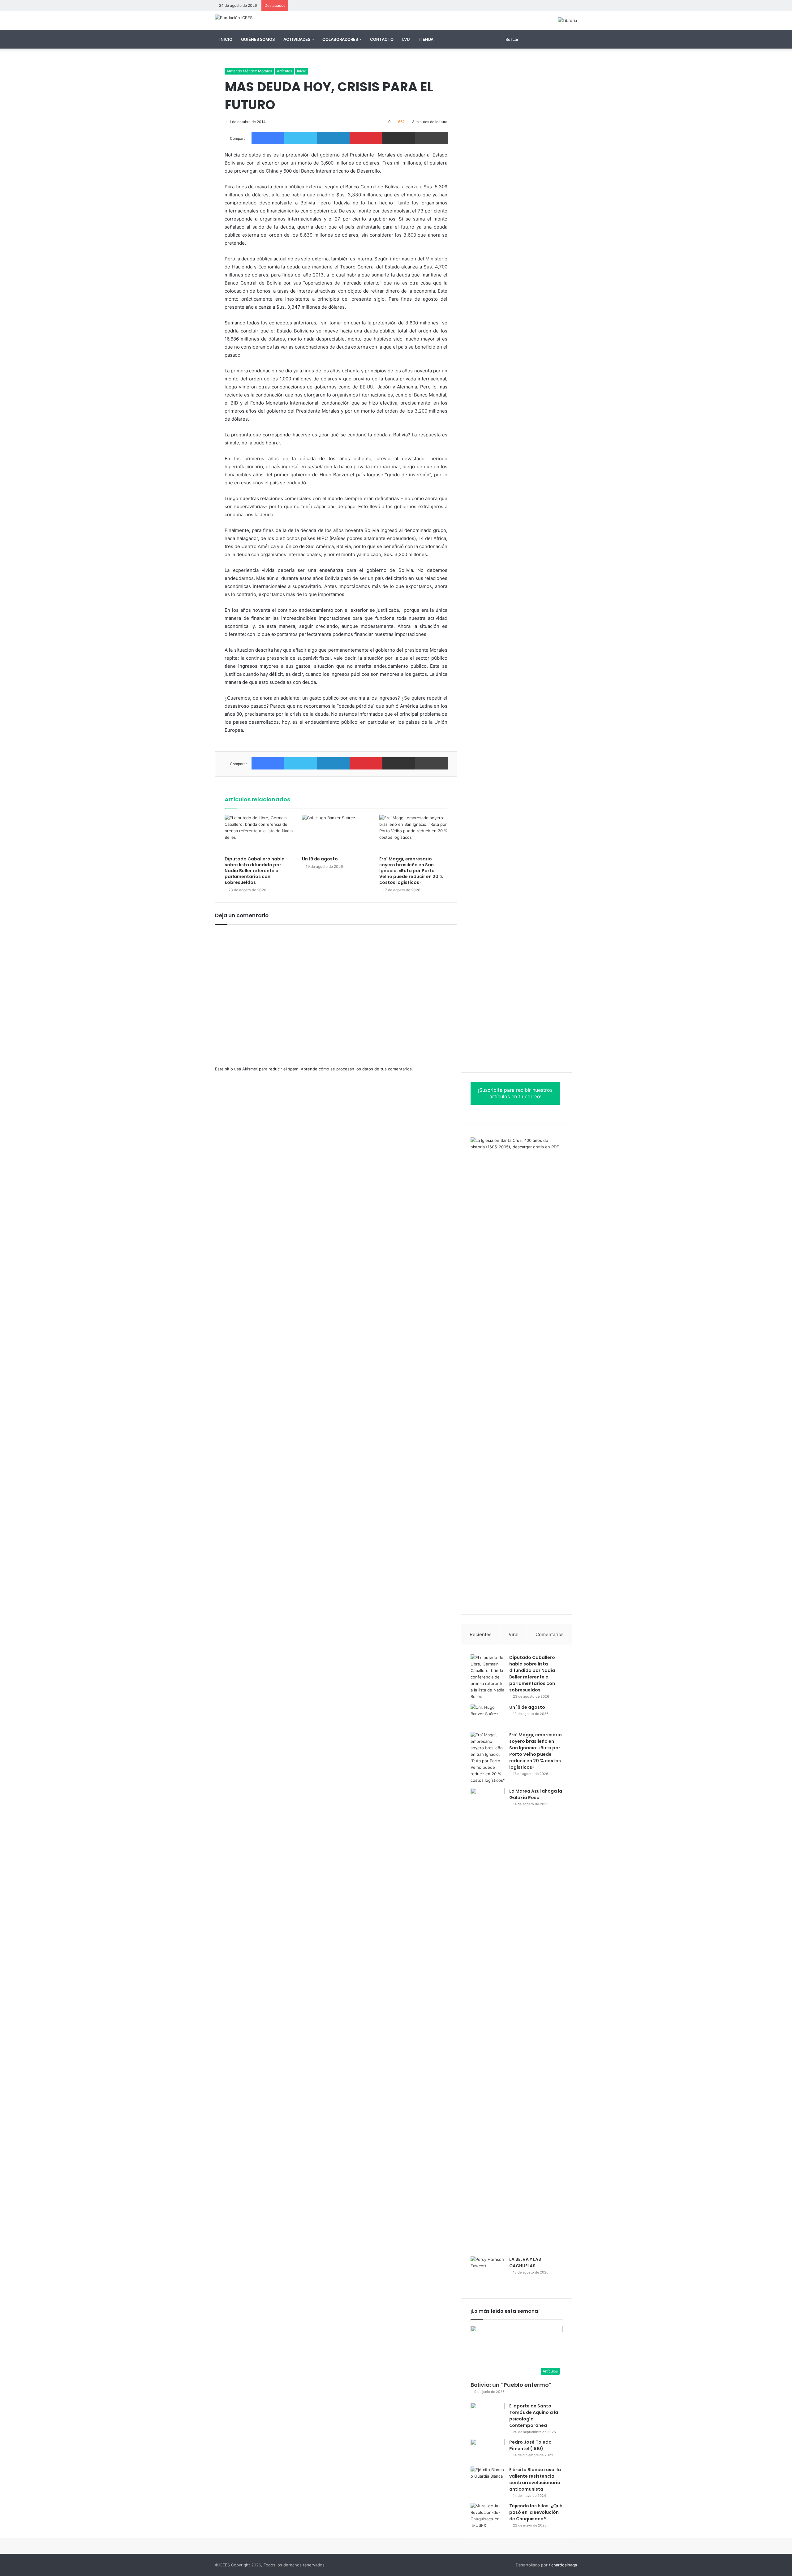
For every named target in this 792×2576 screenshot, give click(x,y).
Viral (514, 1634)
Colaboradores (340, 39)
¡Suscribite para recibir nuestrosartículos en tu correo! (515, 1093)
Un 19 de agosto (320, 859)
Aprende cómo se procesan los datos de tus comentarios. (357, 1069)
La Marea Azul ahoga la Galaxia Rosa (536, 1794)
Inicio (226, 39)
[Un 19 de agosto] (336, 834)
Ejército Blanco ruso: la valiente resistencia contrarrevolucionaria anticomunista (535, 2479)
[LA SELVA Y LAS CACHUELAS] (488, 2268)
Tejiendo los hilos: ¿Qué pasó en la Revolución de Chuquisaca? (536, 2512)
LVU (406, 39)
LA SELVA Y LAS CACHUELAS (525, 2263)
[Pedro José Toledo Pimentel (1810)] (488, 2451)
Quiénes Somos (258, 39)
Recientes (481, 1634)
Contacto (382, 39)
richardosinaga (563, 2565)
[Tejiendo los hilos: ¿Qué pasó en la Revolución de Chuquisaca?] (488, 2516)
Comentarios (550, 1634)
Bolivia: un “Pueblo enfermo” (511, 2385)
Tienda (426, 39)
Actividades (297, 39)
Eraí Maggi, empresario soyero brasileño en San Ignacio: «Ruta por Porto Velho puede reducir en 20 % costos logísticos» (411, 871)
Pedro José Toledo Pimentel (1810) (530, 2445)
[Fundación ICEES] (234, 18)
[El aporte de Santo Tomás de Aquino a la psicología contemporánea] (488, 2414)
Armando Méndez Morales (249, 71)
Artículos (284, 71)
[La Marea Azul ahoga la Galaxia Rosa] (488, 2020)
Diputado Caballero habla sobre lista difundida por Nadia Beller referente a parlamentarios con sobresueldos (255, 871)
